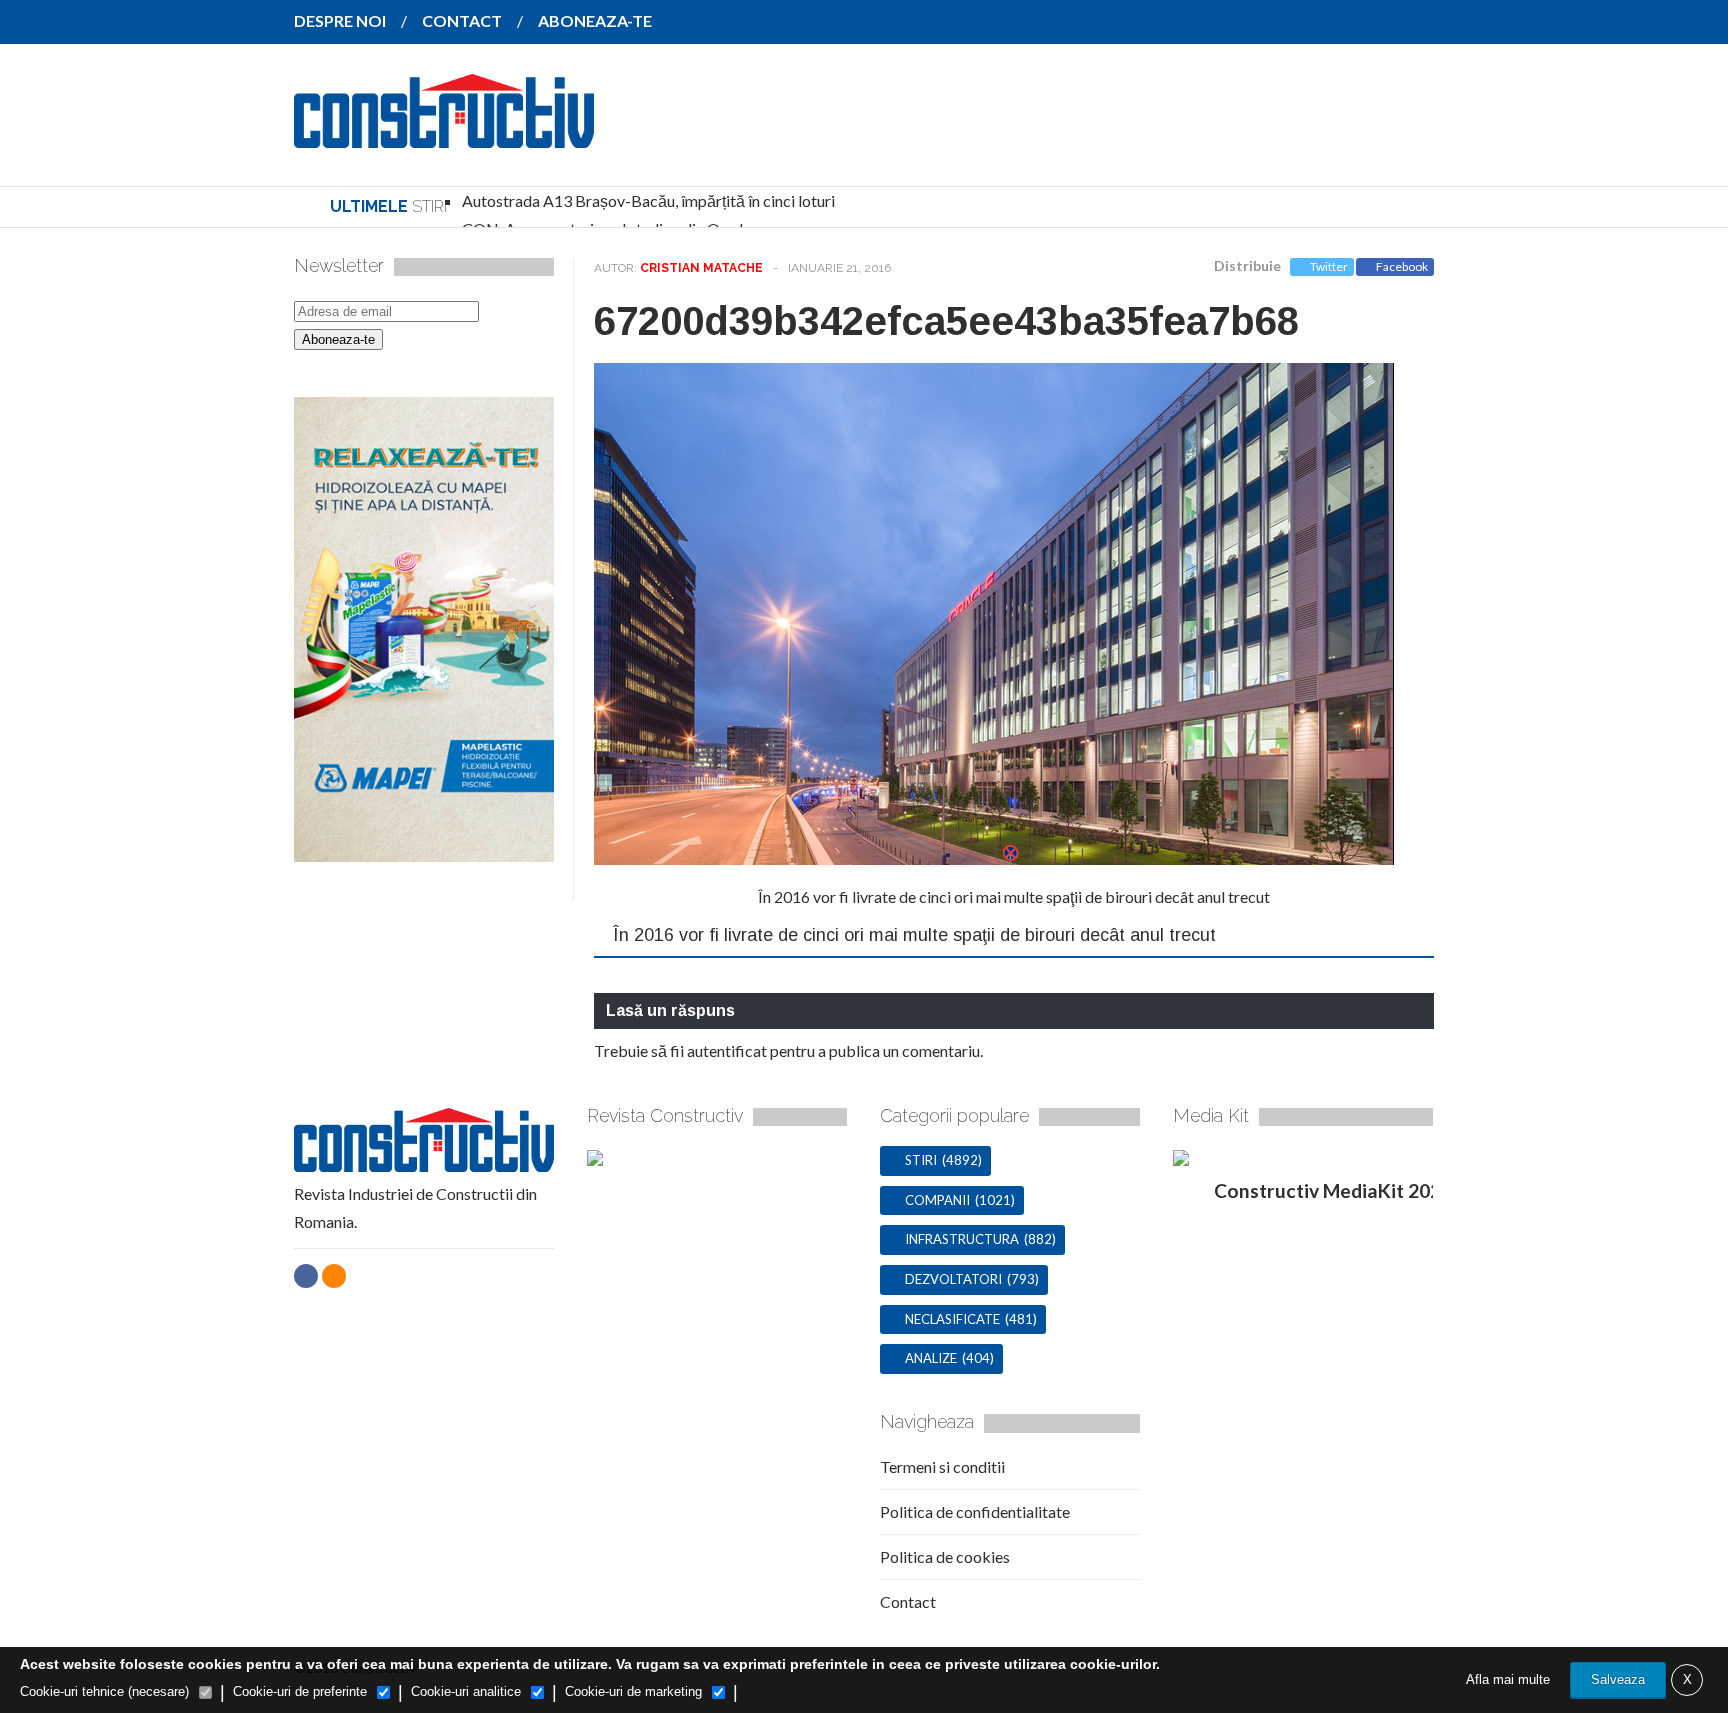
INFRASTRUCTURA (962, 1239)
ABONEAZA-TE (595, 20)
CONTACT (462, 20)
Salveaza (1618, 1679)
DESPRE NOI (340, 20)
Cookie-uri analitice (466, 1691)
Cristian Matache (701, 268)
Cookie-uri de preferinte (300, 1691)
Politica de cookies (945, 1556)
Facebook (1402, 266)
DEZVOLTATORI (953, 1279)
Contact (908, 1601)
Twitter (1329, 266)
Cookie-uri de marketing (633, 1691)
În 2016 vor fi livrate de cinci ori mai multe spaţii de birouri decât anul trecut (1014, 896)
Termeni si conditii (942, 1466)
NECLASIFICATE (952, 1319)
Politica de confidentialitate (975, 1511)
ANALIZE (931, 1358)
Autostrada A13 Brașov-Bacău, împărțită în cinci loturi (648, 200)
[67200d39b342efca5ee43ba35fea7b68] (994, 858)
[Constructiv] (444, 134)
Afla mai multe (1508, 1679)
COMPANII (937, 1200)
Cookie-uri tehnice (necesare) (104, 1691)
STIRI (921, 1160)
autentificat (727, 1050)
